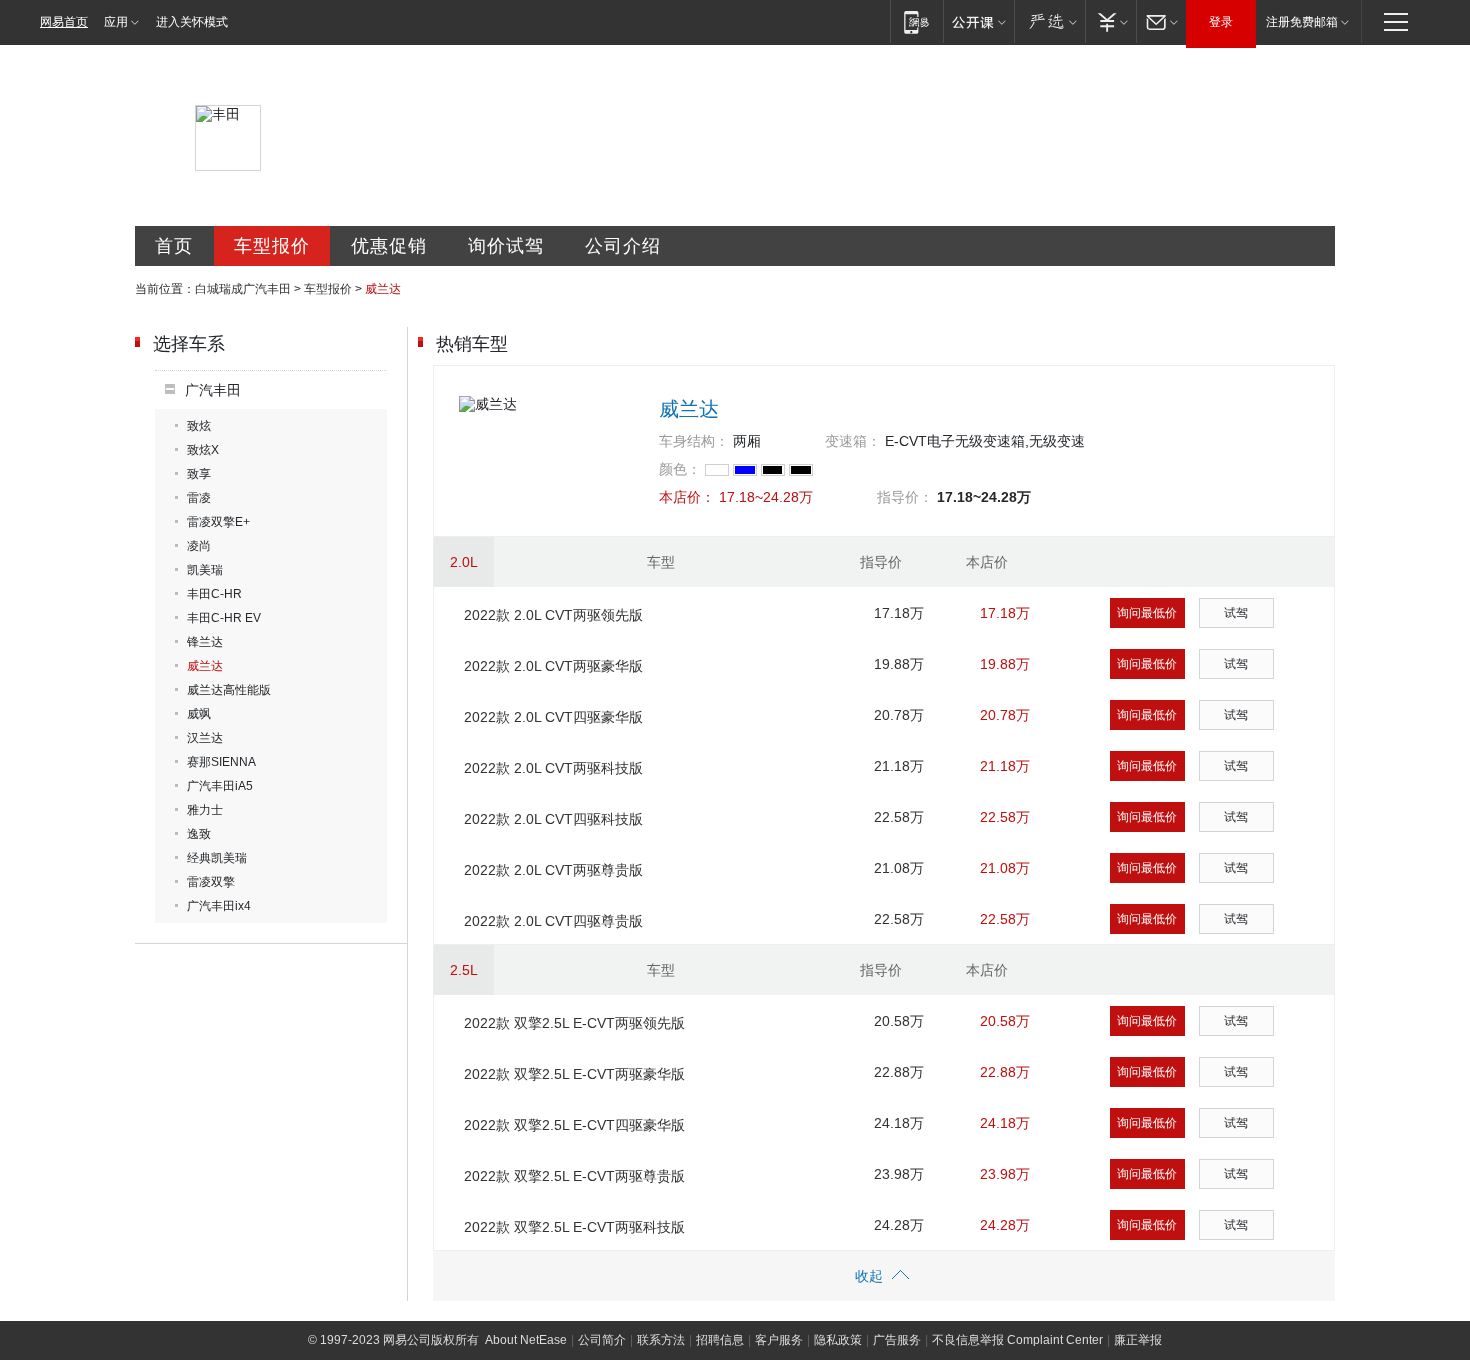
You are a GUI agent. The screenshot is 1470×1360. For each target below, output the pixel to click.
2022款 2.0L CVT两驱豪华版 (553, 666)
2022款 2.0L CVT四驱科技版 (553, 819)
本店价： (687, 497)
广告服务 (897, 1340)
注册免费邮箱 (1302, 22)
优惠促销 (389, 246)
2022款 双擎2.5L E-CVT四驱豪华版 (574, 1125)
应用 (116, 22)
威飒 (199, 714)
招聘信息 (720, 1340)
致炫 (199, 426)
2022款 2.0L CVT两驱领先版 (553, 615)
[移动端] (916, 21)
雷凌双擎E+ (218, 522)
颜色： (680, 469)
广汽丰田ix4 (219, 906)
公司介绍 (623, 246)
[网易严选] (1049, 21)
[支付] (1110, 21)
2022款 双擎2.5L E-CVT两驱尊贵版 (574, 1176)
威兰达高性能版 (229, 690)
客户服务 (779, 1340)
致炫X (203, 450)
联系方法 (661, 1340)
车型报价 (272, 246)
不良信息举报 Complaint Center (1017, 1340)
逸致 (199, 834)
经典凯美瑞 (217, 858)
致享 (199, 474)
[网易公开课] (978, 21)
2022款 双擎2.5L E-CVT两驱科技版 (574, 1227)
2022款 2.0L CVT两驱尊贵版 (553, 870)
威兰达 (205, 666)
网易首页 (64, 22)
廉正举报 (1138, 1340)
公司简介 (602, 1340)
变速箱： (853, 441)
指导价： (905, 497)
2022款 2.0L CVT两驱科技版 (553, 768)
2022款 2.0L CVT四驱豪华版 (553, 717)
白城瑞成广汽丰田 (243, 289)
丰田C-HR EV (224, 618)
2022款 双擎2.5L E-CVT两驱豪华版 (574, 1074)
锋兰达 (205, 642)
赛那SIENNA (221, 762)
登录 (1221, 22)
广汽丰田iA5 (220, 786)
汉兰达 (205, 738)
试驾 (1236, 613)
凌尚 (199, 546)
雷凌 (199, 498)
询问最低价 (1147, 613)
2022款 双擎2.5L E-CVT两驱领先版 (574, 1023)
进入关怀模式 (192, 22)
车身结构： (694, 441)
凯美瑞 (205, 570)
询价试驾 (506, 246)
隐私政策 (838, 1340)
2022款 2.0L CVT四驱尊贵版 (553, 921)
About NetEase (526, 1340)
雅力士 (205, 810)
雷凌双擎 (211, 882)
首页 (174, 246)
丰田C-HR (214, 594)
